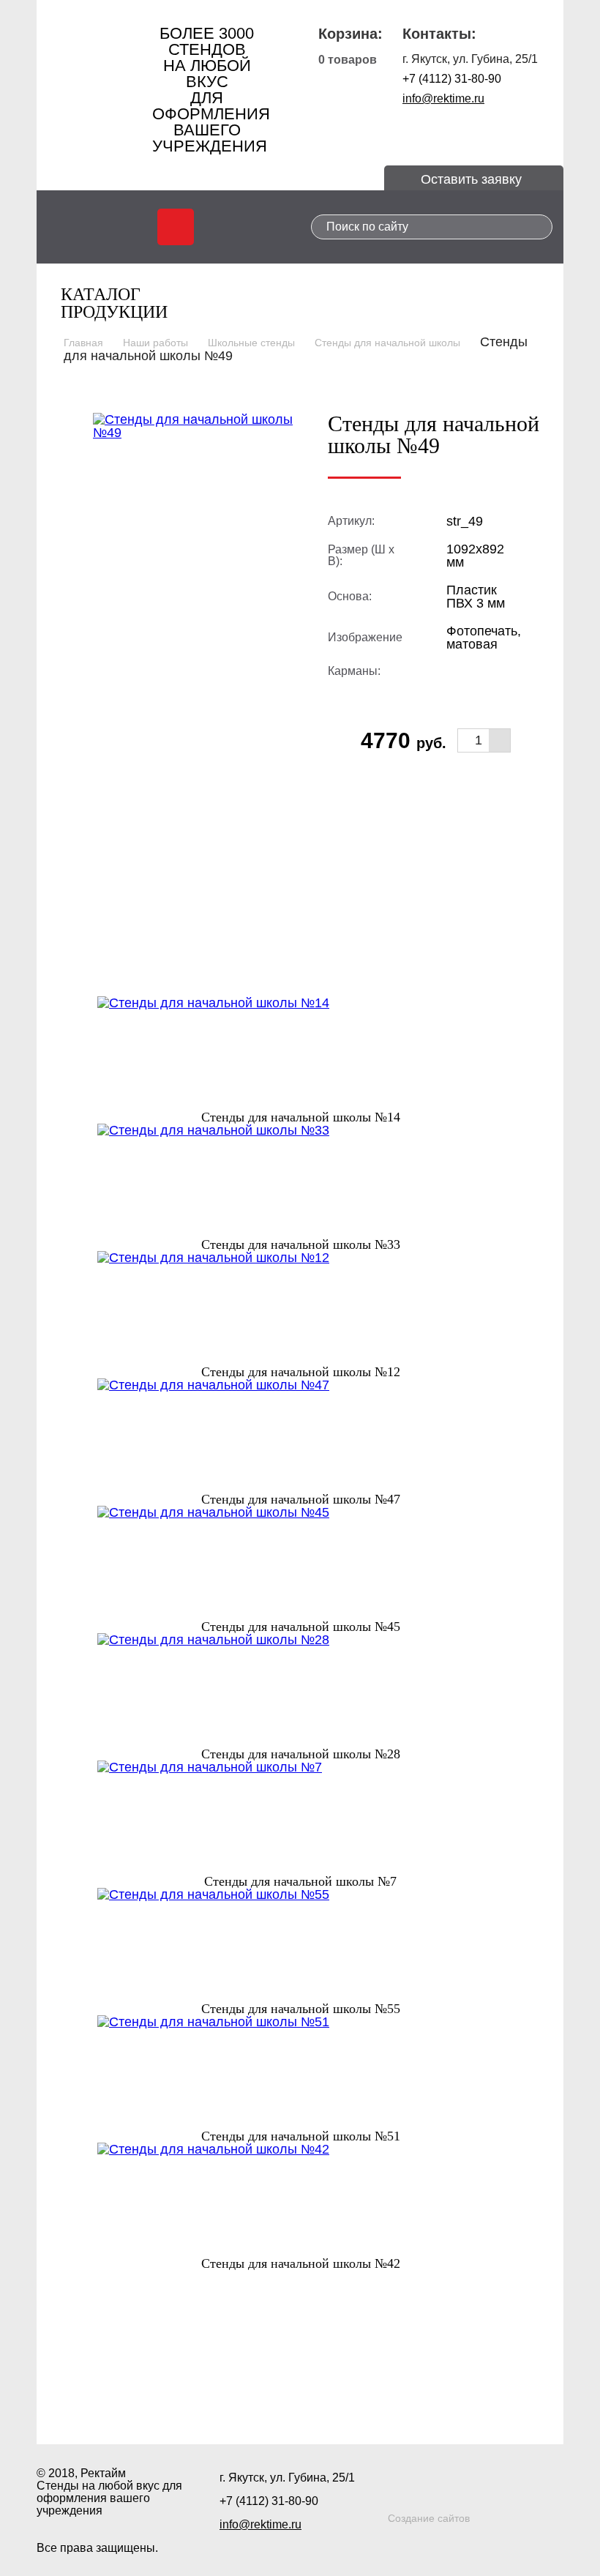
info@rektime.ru (443, 98)
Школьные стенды (251, 343)
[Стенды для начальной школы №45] (300, 1563)
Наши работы (155, 343)
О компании (181, 2400)
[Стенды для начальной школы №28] (300, 1690)
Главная (83, 343)
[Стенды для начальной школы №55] (300, 1945)
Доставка (343, 2400)
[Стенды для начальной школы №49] (199, 425)
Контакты (429, 2400)
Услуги (267, 2400)
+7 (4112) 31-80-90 (452, 79)
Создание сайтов (429, 2518)
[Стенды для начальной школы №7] (300, 1818)
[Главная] (95, 81)
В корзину (408, 776)
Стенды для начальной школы (387, 343)
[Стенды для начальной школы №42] (300, 2200)
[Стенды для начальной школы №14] (300, 1053)
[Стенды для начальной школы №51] (300, 2072)
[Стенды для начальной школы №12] (300, 1308)
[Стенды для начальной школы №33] (300, 1181)
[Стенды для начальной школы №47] (300, 1436)
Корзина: (350, 34)
